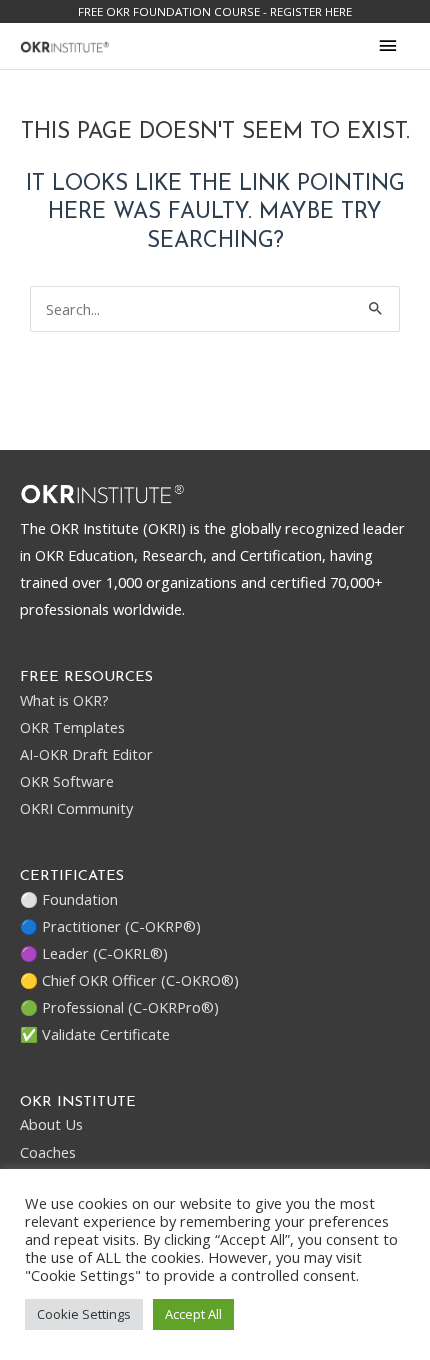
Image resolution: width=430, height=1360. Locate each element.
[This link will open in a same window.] (65, 45)
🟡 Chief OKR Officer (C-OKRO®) (129, 980)
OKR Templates (72, 727)
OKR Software (67, 781)
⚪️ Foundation (69, 899)
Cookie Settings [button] (84, 1314)
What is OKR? (64, 700)
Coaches (48, 1152)
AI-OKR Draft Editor (86, 754)
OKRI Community (76, 808)
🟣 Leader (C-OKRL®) (94, 953)
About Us (51, 1124)
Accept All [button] (193, 1314)
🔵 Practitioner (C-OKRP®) (110, 926)
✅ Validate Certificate (95, 1034)
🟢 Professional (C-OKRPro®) (119, 1007)
